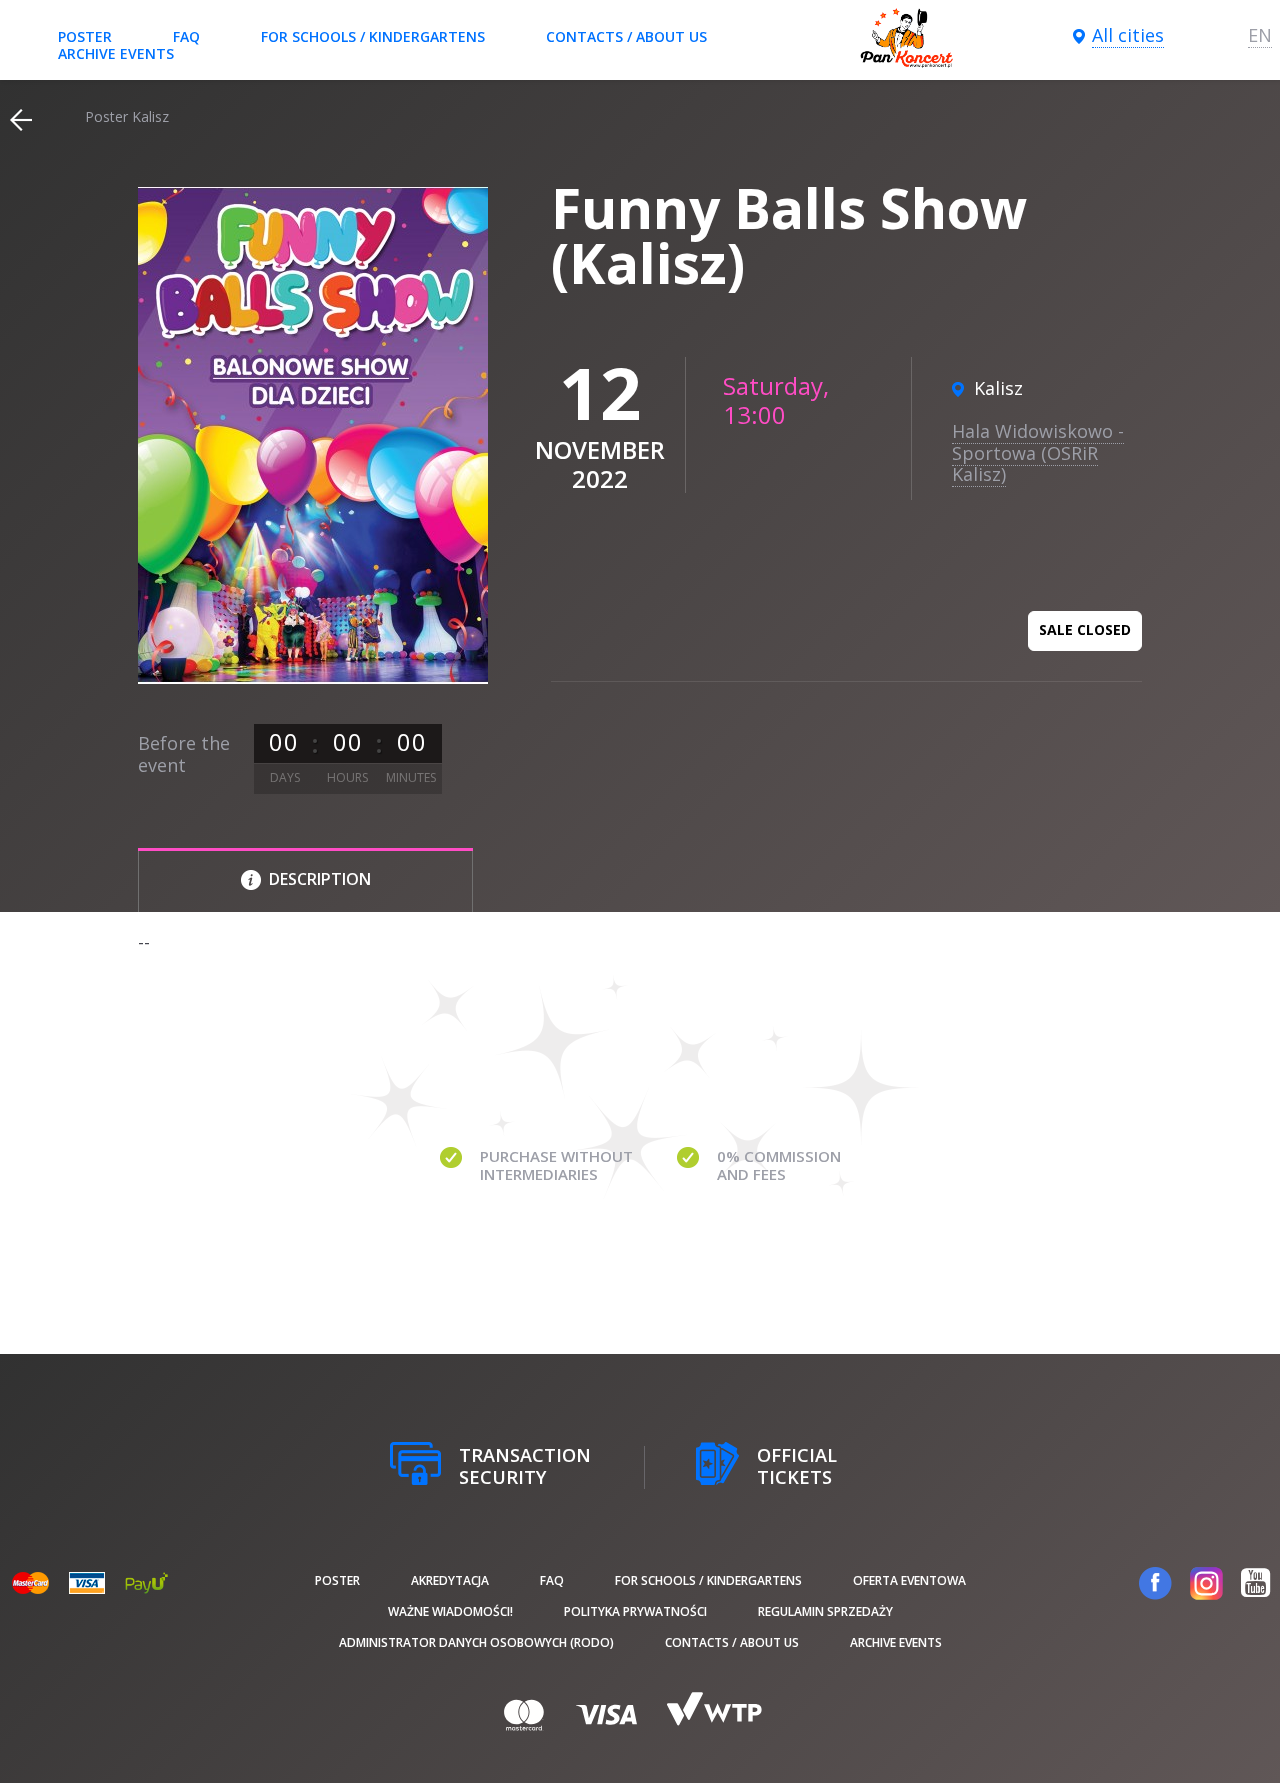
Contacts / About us (626, 36)
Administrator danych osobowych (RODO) (476, 1642)
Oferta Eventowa (909, 1580)
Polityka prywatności (635, 1611)
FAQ (186, 36)
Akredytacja (450, 1580)
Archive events (116, 53)
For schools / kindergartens (373, 36)
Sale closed (1085, 629)
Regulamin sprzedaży (825, 1611)
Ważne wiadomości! (450, 1611)
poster (85, 36)
